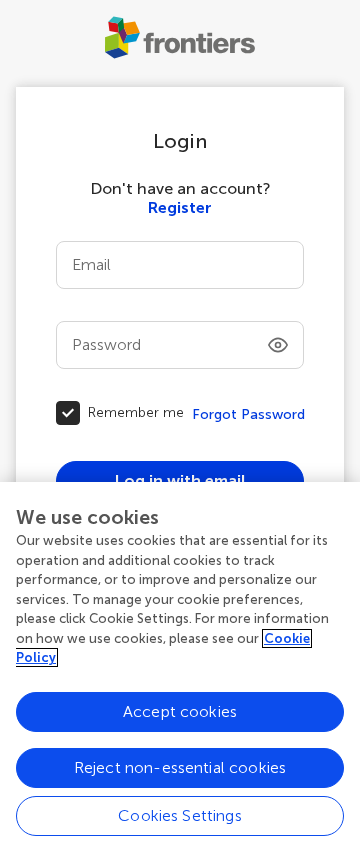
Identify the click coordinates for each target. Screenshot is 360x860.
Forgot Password (248, 414)
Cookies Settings (180, 815)
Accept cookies (180, 711)
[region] (180, 671)
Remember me (136, 412)
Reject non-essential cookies (180, 767)
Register (180, 207)
